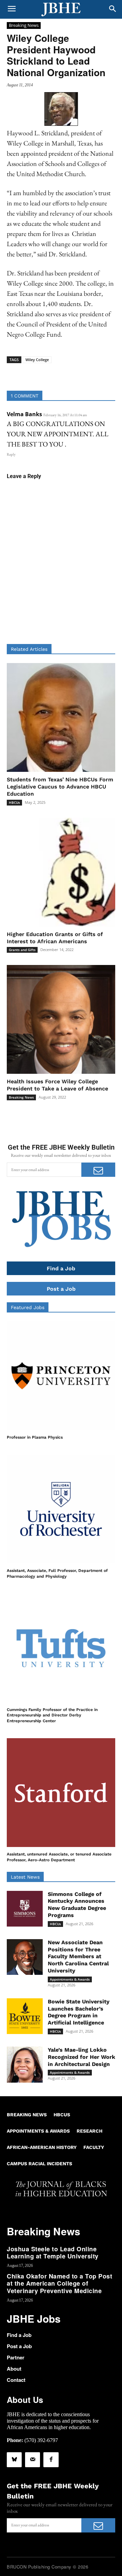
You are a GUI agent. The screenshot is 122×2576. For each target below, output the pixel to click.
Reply (11, 454)
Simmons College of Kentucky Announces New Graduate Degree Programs (77, 1905)
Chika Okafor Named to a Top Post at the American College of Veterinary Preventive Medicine (59, 2283)
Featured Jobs (28, 1307)
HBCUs (14, 802)
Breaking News (24, 25)
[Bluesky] (14, 2460)
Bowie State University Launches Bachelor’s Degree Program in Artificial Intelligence (79, 2012)
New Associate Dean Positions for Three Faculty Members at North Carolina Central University (78, 1956)
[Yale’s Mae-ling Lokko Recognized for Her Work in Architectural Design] (25, 2065)
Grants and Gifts (22, 950)
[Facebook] (51, 2460)
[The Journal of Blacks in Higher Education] (61, 10)
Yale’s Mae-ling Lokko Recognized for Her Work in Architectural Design (82, 2057)
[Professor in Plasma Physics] (61, 1376)
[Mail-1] (33, 2460)
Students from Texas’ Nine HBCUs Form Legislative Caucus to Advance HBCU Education (60, 787)
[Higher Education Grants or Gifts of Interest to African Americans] (61, 872)
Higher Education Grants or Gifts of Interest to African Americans (55, 938)
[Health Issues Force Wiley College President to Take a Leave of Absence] (61, 1019)
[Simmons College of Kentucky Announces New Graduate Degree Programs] (25, 1909)
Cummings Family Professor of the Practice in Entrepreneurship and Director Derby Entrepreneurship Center (52, 1715)
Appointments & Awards (70, 1979)
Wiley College (37, 360)
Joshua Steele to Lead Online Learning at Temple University (53, 2253)
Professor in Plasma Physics (35, 1437)
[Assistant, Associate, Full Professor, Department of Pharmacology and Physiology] (61, 1509)
